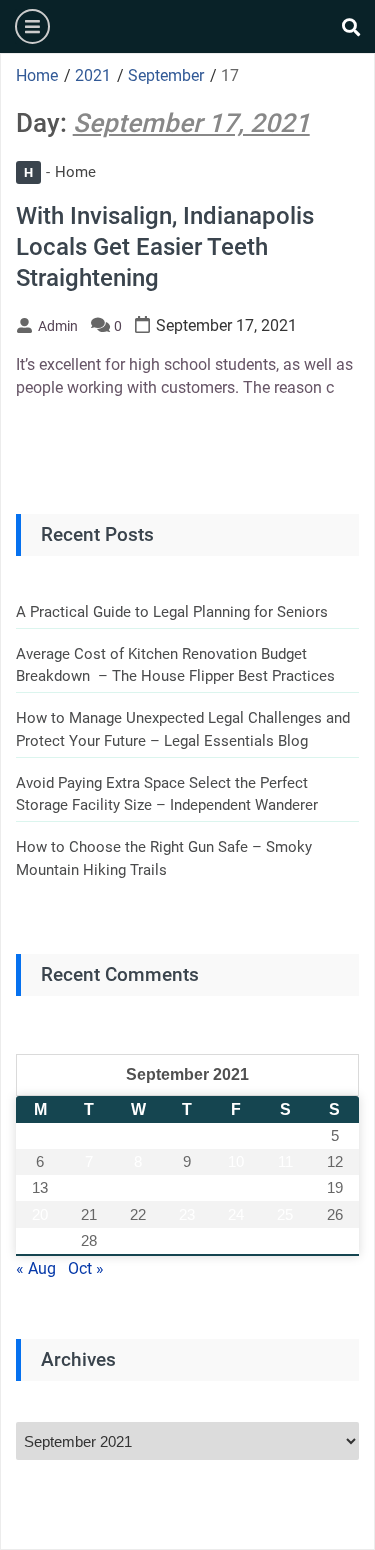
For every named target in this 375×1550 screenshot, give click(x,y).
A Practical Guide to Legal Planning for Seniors (172, 612)
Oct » (86, 1268)
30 (187, 1240)
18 (285, 1187)
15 (138, 1187)
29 (138, 1240)
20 (40, 1214)
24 (236, 1214)
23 (187, 1214)
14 (89, 1187)
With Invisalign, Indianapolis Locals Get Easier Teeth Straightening (165, 247)
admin (58, 326)
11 (285, 1161)
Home (60, 172)
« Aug (36, 1268)
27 (40, 1240)
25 (285, 1214)
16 (187, 1187)
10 (236, 1161)
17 (236, 1187)
